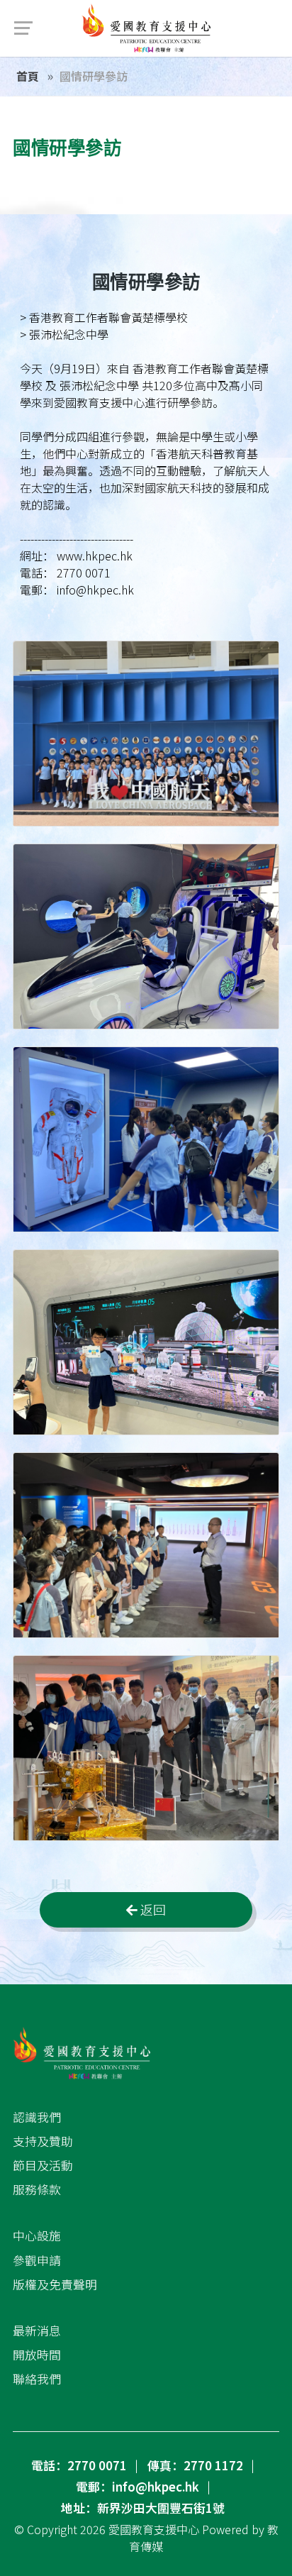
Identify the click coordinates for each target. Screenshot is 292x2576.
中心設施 (37, 2235)
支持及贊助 (43, 2141)
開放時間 (37, 2355)
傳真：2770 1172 (195, 2465)
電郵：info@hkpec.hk (137, 2487)
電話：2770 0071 (79, 2465)
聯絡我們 (37, 2379)
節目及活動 (43, 2165)
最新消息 (37, 2331)
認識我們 (37, 2117)
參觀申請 (37, 2260)
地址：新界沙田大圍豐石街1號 (143, 2508)
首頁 (28, 76)
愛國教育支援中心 (154, 2529)
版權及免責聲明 (55, 2284)
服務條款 (37, 2189)
